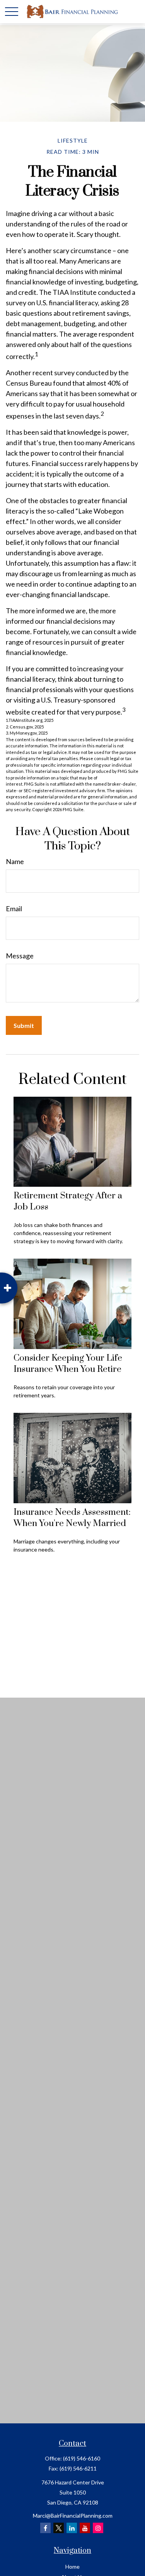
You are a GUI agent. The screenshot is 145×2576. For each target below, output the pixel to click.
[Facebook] (45, 2528)
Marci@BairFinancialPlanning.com (73, 2516)
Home (72, 2567)
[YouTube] (85, 2528)
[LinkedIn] (72, 2528)
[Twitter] (59, 2528)
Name (15, 861)
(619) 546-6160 (82, 2458)
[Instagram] (98, 2528)
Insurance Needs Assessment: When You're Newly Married (72, 1518)
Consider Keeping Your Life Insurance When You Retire (68, 1364)
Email (14, 909)
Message (20, 956)
